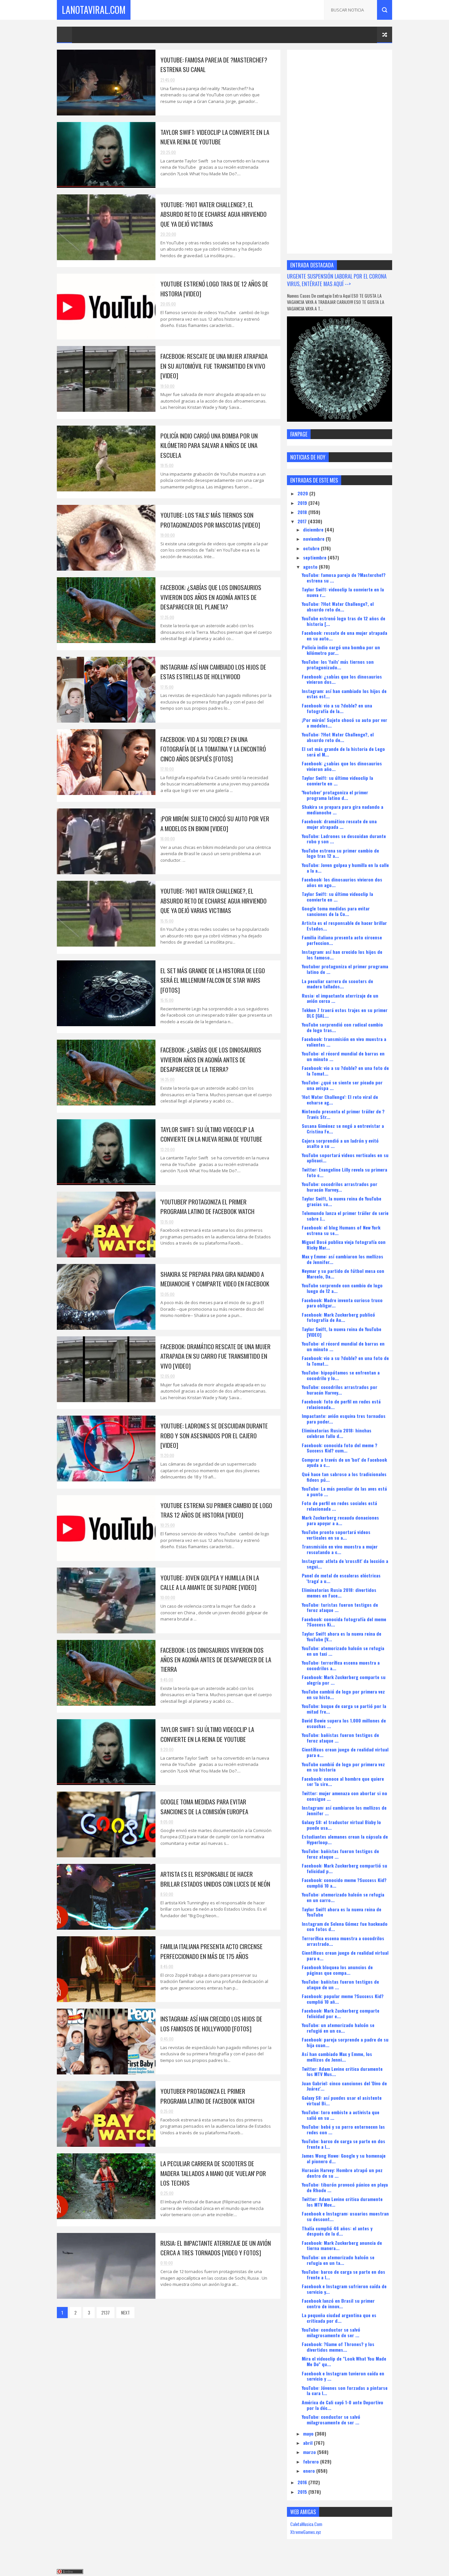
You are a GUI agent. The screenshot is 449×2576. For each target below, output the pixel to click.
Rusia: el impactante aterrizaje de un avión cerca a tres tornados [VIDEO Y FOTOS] (216, 2248)
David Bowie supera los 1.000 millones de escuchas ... (344, 1723)
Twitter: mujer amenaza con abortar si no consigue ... (344, 1796)
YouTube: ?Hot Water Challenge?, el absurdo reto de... (338, 607)
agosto (311, 567)
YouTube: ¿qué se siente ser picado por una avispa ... (342, 1085)
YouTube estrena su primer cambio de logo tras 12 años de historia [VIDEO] (216, 1510)
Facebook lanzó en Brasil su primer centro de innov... (338, 2303)
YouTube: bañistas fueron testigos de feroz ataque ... (340, 1738)
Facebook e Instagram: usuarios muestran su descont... (345, 2216)
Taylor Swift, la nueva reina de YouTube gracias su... (342, 1201)
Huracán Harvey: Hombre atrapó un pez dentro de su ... (342, 2173)
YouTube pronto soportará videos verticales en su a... (336, 1535)
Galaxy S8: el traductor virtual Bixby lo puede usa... (341, 1825)
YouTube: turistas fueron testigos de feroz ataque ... (340, 1607)
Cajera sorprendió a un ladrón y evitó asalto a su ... (340, 1143)
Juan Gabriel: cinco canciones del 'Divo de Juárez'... (344, 2086)
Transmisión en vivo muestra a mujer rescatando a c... (340, 1549)
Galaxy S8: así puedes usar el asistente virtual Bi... (342, 2100)
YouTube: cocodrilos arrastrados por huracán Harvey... (340, 1187)
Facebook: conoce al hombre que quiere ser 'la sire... (343, 1781)
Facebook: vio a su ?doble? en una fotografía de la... (337, 708)
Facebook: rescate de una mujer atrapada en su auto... (344, 635)
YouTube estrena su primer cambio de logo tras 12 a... (340, 853)
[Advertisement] (340, 152)
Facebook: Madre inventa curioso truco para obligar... (342, 1303)
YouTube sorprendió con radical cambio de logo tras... (342, 1027)
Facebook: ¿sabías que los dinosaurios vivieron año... (342, 766)
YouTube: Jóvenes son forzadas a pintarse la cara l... (345, 2390)
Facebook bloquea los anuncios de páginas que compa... (337, 1970)
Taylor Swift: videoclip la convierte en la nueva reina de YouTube (215, 137)
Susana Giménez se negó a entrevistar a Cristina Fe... (343, 1128)
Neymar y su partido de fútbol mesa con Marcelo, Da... (343, 1274)
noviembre (314, 539)
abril (308, 2443)
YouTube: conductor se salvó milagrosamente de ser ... (331, 2332)
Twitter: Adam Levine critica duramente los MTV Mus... (342, 2071)
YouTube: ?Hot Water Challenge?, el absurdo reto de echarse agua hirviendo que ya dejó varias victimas (213, 900)
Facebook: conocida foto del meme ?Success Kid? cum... (340, 1448)
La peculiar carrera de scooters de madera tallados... (337, 984)
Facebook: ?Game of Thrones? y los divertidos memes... (338, 2347)
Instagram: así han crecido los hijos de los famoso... (342, 954)
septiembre (315, 557)
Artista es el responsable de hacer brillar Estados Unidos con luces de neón (215, 1879)
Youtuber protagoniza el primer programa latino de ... (345, 969)
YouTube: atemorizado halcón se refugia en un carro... (343, 1897)
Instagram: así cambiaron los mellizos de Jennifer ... (344, 1810)
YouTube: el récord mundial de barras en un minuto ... (343, 1056)
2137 (106, 2312)
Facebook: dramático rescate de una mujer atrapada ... (339, 824)
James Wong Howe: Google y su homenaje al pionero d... (344, 2158)
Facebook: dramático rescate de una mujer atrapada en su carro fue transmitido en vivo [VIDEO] (215, 1356)
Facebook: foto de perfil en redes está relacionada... (341, 1404)
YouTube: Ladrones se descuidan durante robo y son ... (344, 839)
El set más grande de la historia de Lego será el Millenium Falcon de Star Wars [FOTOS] (213, 980)
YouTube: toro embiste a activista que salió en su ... (341, 2115)
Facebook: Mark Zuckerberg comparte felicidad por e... (341, 2013)
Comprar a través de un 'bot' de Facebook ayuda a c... (344, 1462)
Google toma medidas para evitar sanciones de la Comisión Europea (204, 1806)
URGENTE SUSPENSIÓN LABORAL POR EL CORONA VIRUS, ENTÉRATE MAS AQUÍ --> (337, 280)
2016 (303, 2482)
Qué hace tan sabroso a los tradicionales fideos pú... (344, 1477)
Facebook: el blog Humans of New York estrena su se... (341, 1230)
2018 (303, 512)
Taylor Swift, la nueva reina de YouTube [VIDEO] (342, 1332)
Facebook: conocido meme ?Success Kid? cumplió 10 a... (344, 1883)
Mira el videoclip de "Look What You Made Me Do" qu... (344, 2361)
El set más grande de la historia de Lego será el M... (343, 752)
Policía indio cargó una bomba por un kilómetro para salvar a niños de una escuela (209, 445)
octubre (312, 548)
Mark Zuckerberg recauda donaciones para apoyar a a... (340, 1520)
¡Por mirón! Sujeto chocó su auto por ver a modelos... (344, 723)
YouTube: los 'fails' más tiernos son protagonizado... (338, 664)
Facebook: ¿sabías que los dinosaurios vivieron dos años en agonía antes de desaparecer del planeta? (211, 597)
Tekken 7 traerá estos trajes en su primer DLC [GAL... (345, 1013)
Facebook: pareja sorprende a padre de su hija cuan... (345, 2042)
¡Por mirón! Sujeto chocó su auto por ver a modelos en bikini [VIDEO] (215, 823)
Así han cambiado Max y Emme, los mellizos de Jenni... (337, 2057)
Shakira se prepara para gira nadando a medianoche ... (343, 809)
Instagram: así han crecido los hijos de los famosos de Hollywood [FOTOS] (211, 2023)
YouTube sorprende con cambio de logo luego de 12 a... (342, 1288)
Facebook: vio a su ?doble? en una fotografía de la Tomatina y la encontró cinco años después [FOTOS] (213, 749)
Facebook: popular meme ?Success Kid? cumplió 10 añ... (343, 1999)
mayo (309, 2433)
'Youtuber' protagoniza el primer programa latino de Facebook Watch (207, 1206)
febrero (312, 2461)
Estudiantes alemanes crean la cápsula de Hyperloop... (345, 1839)
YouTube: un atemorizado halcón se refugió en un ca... (338, 2028)
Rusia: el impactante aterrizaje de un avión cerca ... (340, 998)
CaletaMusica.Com (306, 2524)
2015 (303, 2492)
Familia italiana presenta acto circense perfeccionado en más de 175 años (212, 1951)
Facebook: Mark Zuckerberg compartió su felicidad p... (344, 1868)
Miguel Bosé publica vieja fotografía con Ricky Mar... (344, 1245)
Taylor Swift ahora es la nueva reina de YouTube (342, 1912)
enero (310, 2471)
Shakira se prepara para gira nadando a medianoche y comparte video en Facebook (215, 1279)
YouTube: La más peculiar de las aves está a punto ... (344, 1491)
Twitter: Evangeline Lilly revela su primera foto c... (344, 1172)
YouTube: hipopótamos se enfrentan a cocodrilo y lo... (341, 1375)
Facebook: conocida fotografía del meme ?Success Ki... (344, 1622)
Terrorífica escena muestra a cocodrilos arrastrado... (343, 1941)
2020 (303, 493)
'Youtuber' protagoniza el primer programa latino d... (335, 795)
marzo (310, 2452)
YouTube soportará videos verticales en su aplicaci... (345, 1158)
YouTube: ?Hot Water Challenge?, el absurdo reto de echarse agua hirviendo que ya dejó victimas (213, 214)
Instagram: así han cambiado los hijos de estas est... (344, 694)
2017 (303, 521)
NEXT (125, 2312)
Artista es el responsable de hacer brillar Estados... (344, 926)
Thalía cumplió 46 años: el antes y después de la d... (337, 2231)
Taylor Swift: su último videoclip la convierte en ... (337, 780)
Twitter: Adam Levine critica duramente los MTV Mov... (342, 2202)
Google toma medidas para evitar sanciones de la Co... (336, 911)
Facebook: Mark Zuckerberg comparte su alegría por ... (344, 1680)
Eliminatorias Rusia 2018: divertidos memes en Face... (339, 1593)
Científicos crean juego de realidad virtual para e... (345, 1752)
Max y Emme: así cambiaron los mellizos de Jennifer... (343, 1259)
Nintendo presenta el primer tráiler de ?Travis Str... (343, 1114)
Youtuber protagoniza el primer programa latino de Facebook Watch (207, 2096)
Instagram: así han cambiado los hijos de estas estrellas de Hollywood (213, 671)
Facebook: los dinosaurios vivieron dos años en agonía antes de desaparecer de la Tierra (216, 1660)
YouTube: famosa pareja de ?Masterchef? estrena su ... (344, 578)
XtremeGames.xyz (306, 2532)
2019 (303, 503)
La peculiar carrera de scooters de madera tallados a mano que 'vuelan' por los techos (213, 2173)
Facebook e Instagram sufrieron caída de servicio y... (344, 2289)
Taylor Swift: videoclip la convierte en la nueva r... (343, 592)
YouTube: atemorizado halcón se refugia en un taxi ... (343, 1651)
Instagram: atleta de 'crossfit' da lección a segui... (345, 1564)
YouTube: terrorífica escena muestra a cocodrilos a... (341, 1665)
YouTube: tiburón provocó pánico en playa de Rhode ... (345, 2187)
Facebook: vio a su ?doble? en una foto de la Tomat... (345, 1071)
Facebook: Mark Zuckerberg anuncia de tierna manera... (342, 2245)
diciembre (314, 529)
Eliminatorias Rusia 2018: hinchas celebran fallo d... (337, 1433)
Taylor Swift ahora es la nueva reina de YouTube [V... (342, 1636)
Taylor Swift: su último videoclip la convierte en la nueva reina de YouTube (211, 1134)
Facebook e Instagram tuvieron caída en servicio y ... (343, 2376)
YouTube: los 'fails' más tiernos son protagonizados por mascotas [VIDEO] (210, 520)
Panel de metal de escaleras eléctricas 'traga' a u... (341, 1578)
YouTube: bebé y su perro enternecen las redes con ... (343, 2129)
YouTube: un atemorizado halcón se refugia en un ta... (338, 2260)
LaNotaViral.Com (94, 10)
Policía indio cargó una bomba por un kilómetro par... (341, 650)
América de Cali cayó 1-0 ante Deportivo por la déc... (343, 2405)
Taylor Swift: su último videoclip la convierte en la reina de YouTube (207, 1734)
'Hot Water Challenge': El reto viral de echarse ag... (340, 1100)
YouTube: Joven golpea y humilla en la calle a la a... (345, 868)
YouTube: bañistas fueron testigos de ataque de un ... (340, 1984)
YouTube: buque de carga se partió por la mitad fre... (344, 1709)
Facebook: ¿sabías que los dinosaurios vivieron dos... (342, 679)
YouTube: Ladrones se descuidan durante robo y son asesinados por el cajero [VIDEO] (214, 1435)
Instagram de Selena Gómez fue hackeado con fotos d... (345, 1926)
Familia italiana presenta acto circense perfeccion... (342, 940)
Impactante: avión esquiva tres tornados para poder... (344, 1419)
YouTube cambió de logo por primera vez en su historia (343, 1767)
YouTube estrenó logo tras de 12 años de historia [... (343, 621)
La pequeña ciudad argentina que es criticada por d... (339, 2318)
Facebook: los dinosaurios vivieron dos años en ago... (342, 882)
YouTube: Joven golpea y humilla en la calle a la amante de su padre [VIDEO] (210, 1582)
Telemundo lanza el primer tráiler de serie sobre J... (345, 1216)
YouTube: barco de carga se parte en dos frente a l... (343, 2144)
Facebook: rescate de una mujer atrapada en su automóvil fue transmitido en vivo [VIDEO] (214, 366)
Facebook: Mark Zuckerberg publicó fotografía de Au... (338, 1317)
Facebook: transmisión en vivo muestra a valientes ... (344, 1042)
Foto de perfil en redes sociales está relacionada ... (339, 1506)
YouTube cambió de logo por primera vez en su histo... (343, 1694)
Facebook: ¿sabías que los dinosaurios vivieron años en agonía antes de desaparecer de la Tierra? (211, 1059)
